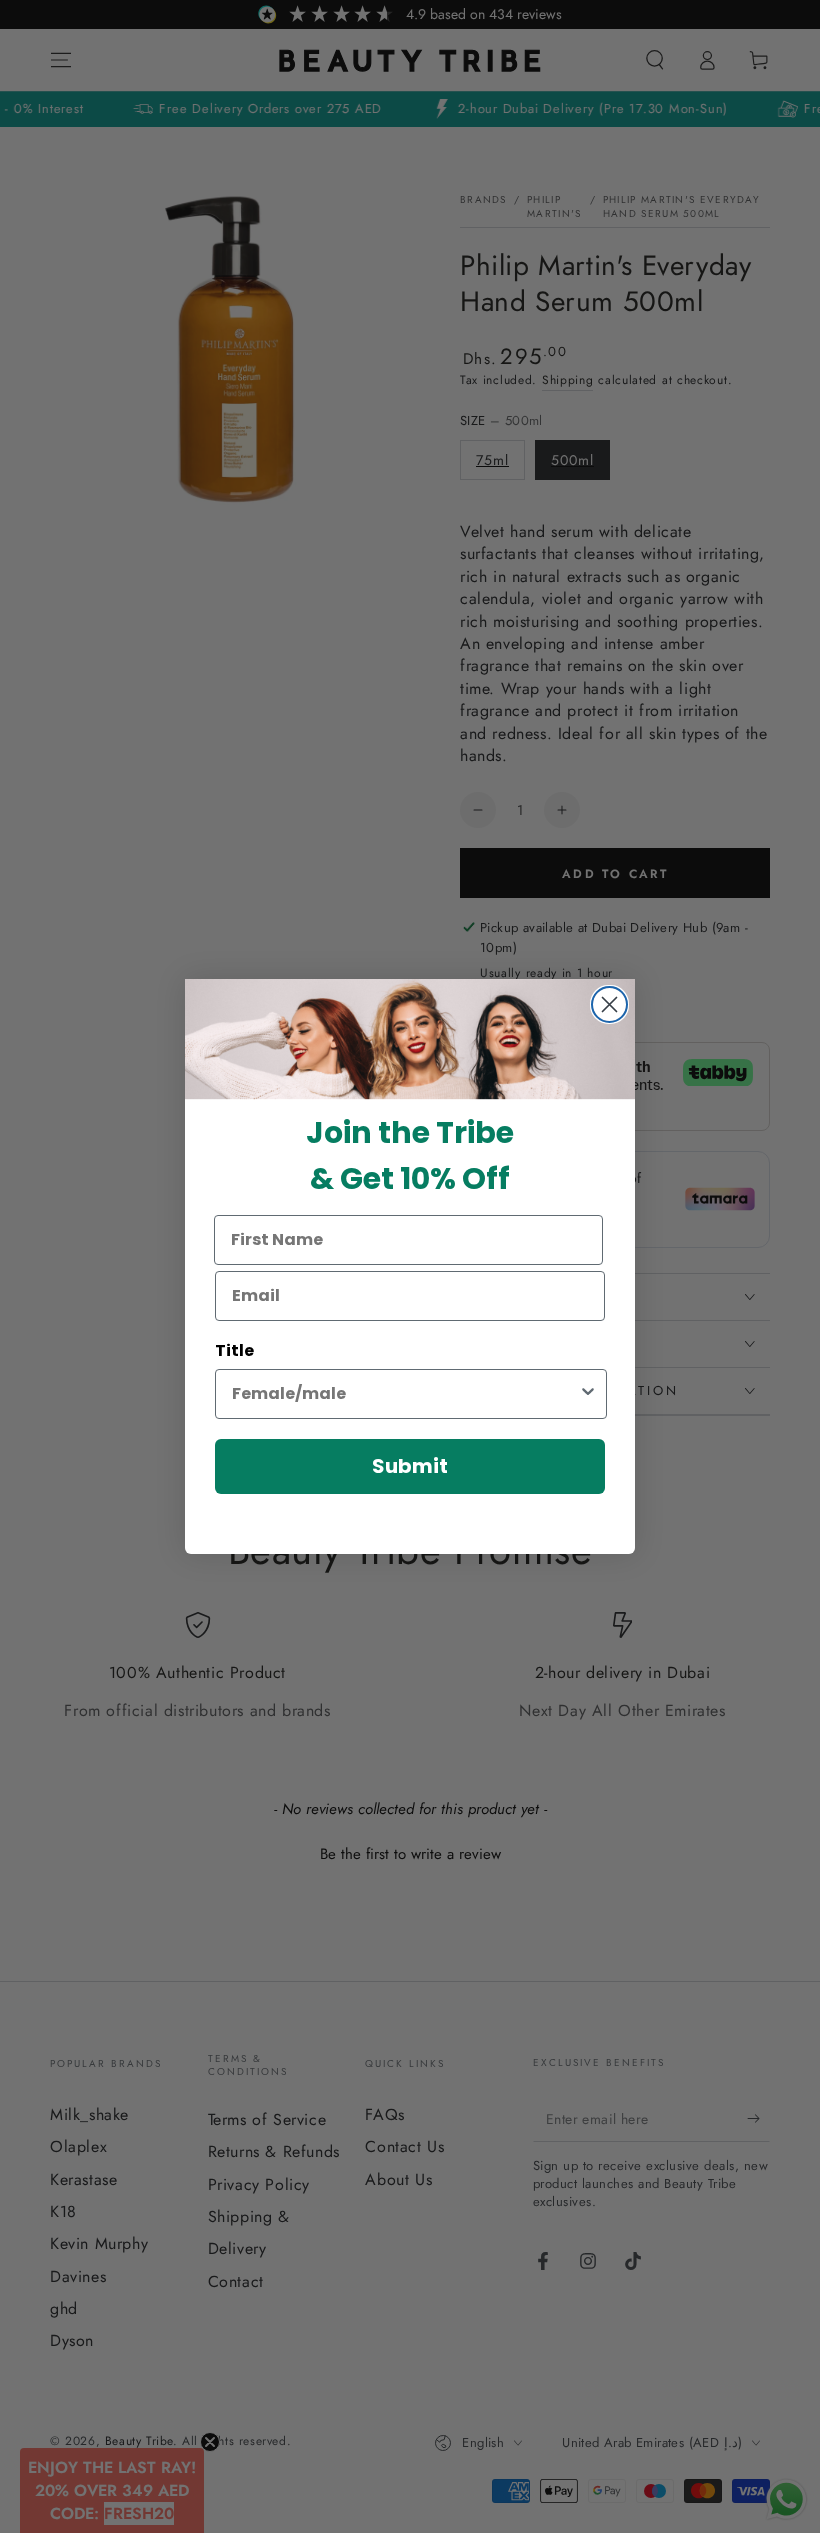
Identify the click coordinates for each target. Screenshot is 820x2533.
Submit (410, 1466)
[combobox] (405, 1394)
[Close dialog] (609, 1004)
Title (234, 1350)
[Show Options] (588, 1394)
